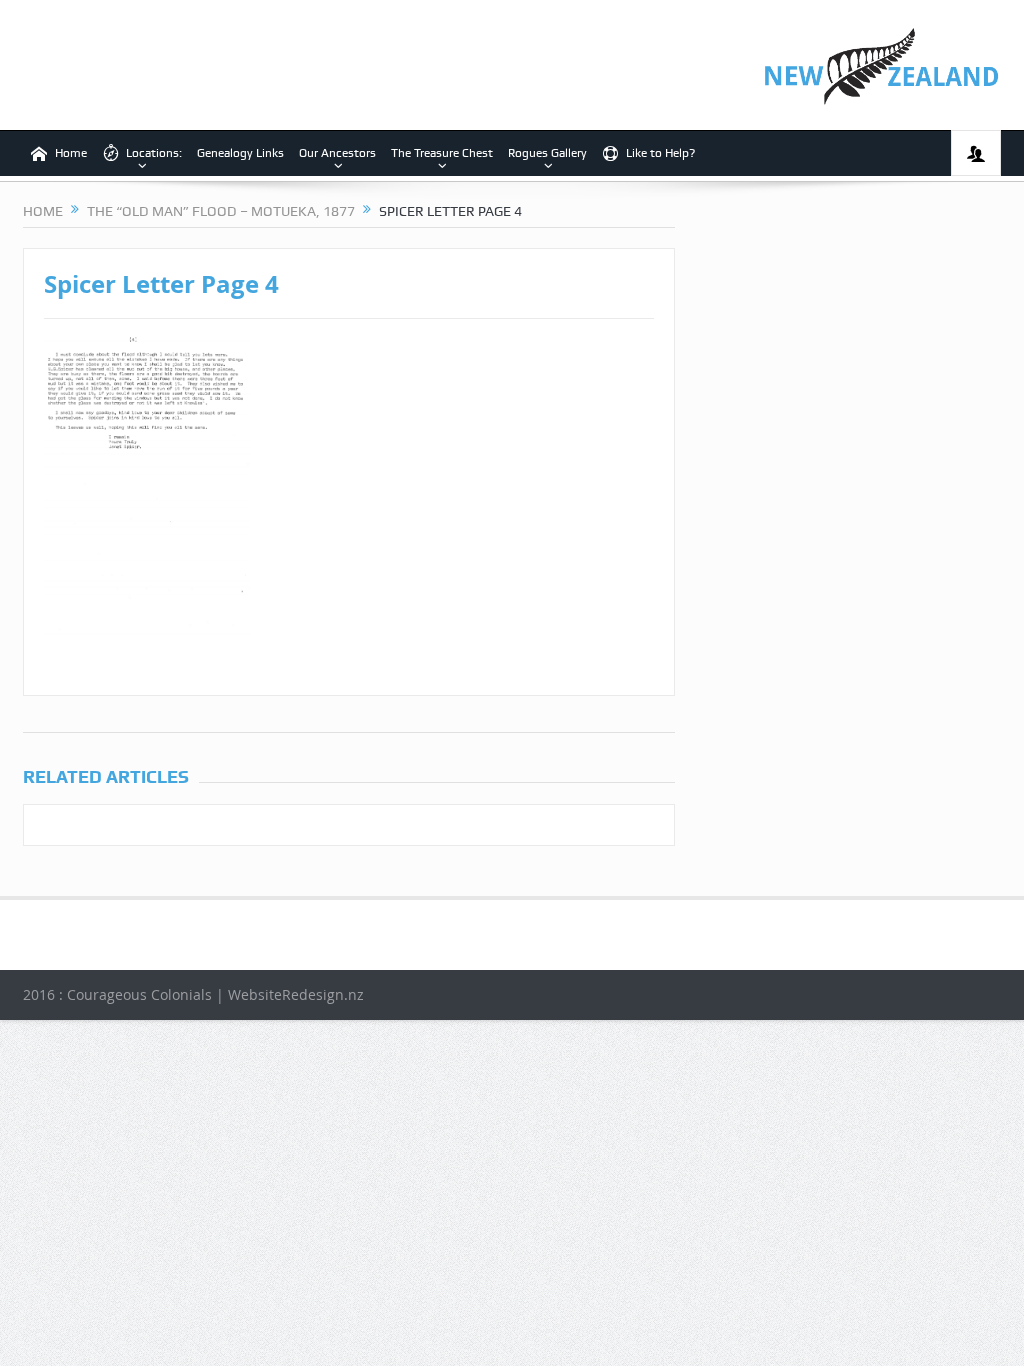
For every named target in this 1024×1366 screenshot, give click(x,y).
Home (71, 153)
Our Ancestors (337, 153)
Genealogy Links (240, 153)
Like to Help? (660, 153)
